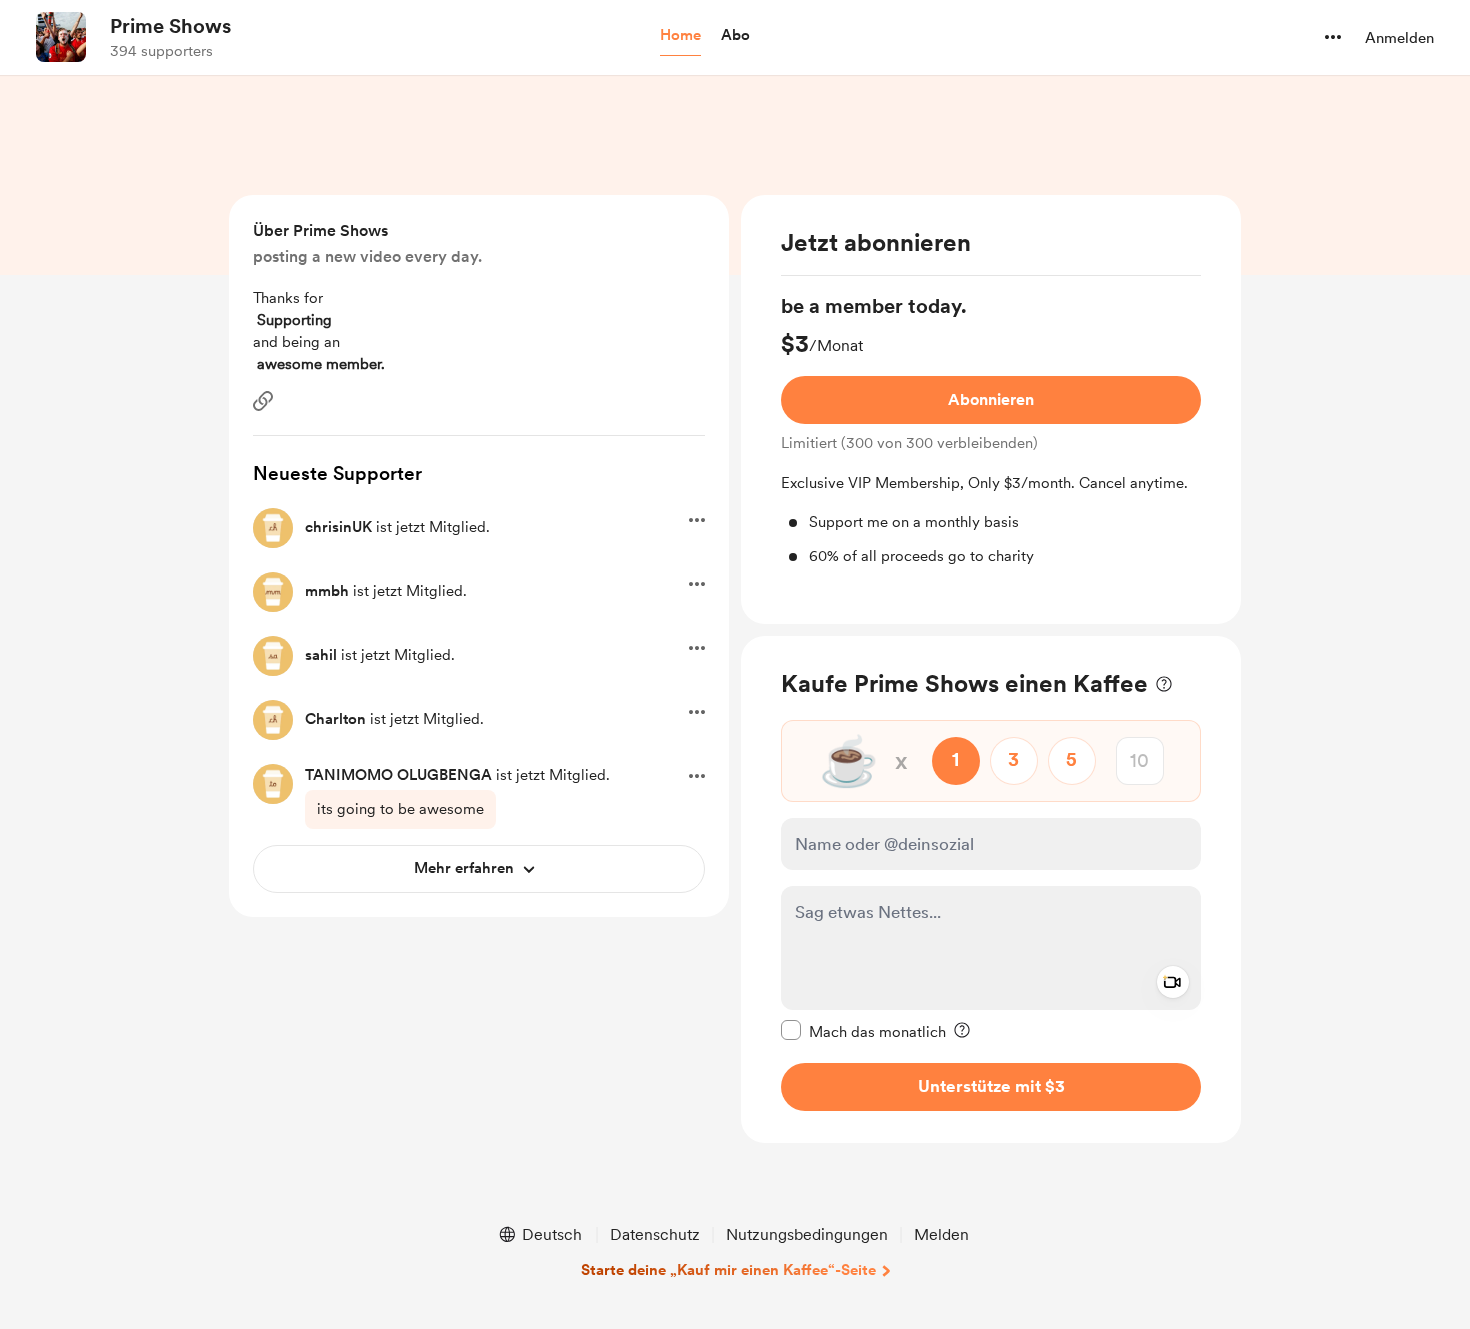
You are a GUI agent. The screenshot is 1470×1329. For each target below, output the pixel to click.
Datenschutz (655, 1234)
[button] (680, 36)
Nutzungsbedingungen (807, 1234)
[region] (991, 409)
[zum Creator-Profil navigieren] (61, 37)
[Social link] (263, 401)
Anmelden (1399, 38)
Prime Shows (170, 26)
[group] (991, 430)
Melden (941, 1234)
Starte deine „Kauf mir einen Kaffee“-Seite (728, 1270)
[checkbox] (863, 1030)
